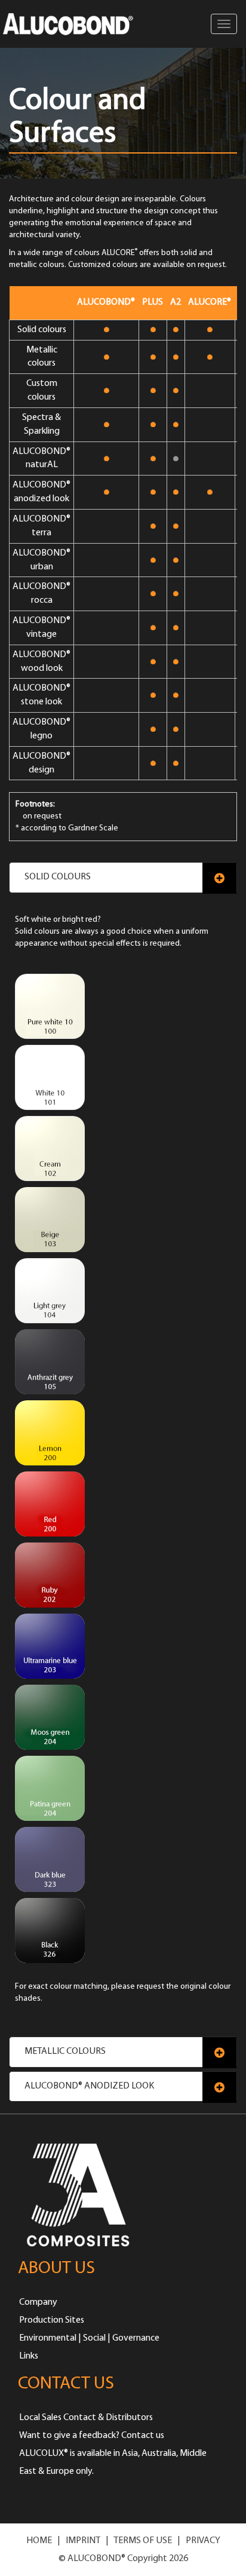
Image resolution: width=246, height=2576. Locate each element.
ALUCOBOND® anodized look (89, 2086)
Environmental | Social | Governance (89, 2338)
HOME (39, 2541)
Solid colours (58, 877)
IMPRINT (83, 2541)
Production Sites (52, 2320)
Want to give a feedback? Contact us (92, 2436)
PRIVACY (203, 2541)
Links (29, 2356)
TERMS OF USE (143, 2541)
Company (38, 2302)
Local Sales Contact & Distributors (86, 2418)
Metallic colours (65, 2051)
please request (138, 1987)
